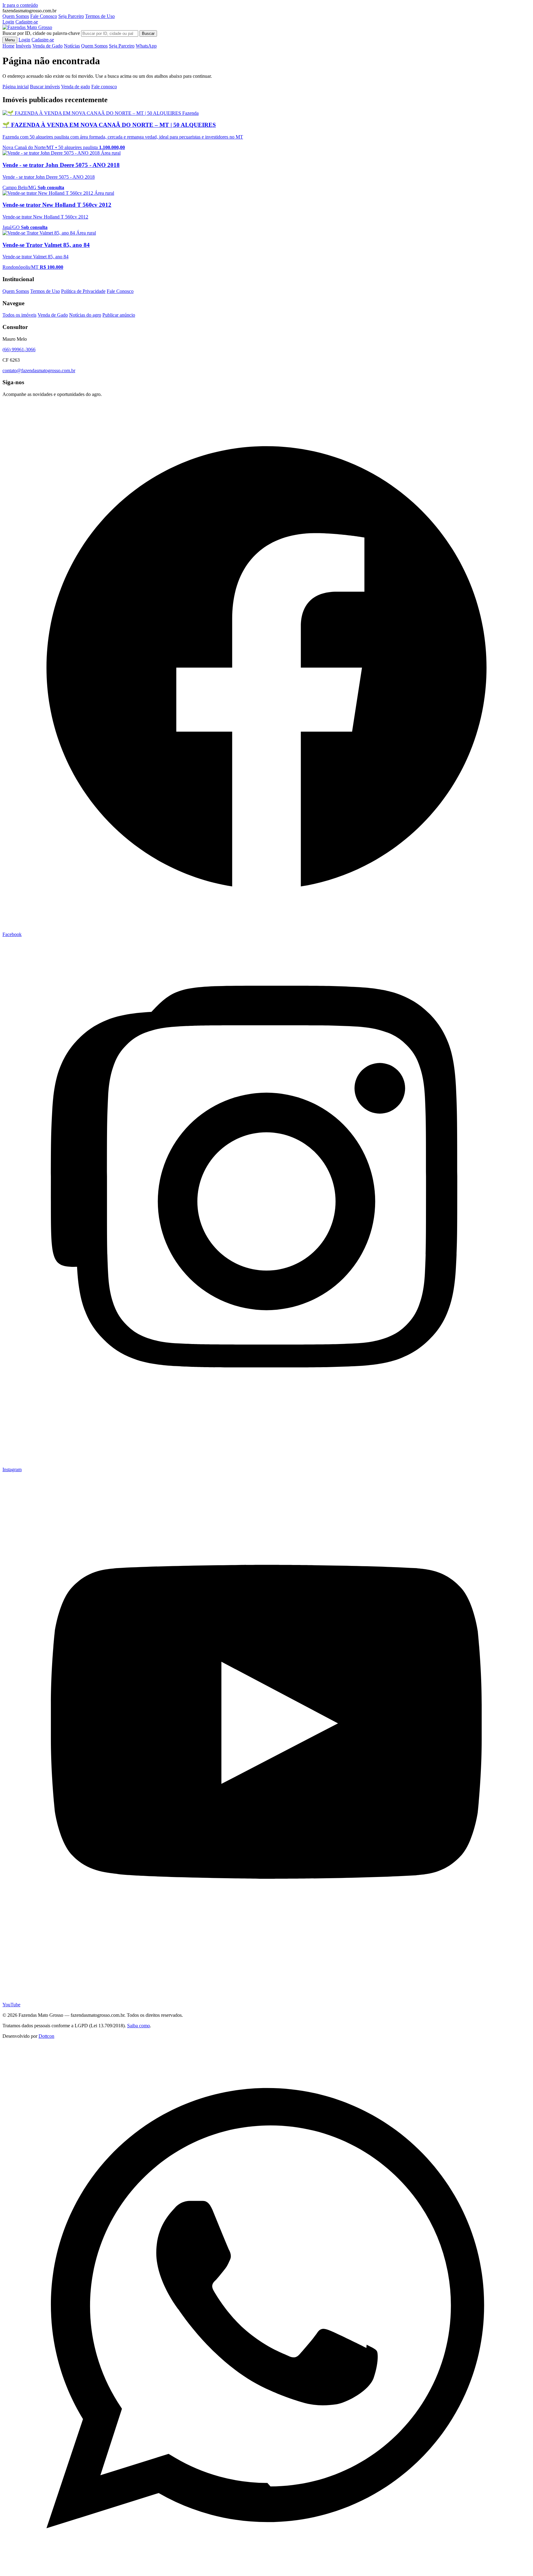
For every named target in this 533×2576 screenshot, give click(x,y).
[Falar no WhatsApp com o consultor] (266, 2571)
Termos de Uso (100, 16)
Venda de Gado (48, 46)
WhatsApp (146, 46)
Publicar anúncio (119, 315)
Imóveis (23, 46)
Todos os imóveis (19, 315)
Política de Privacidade (83, 291)
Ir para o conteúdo (20, 5)
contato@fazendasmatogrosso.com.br (39, 370)
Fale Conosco (44, 16)
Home (8, 46)
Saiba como (138, 2026)
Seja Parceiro (71, 16)
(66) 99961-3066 (19, 350)
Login (8, 22)
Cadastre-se (27, 22)
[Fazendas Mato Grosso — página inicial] (27, 27)
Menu (10, 40)
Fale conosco (104, 87)
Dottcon (46, 2036)
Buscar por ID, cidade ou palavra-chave (41, 33)
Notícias (72, 46)
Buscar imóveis (45, 87)
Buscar (148, 33)
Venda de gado (76, 87)
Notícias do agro (85, 315)
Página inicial (16, 87)
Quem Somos (16, 16)
